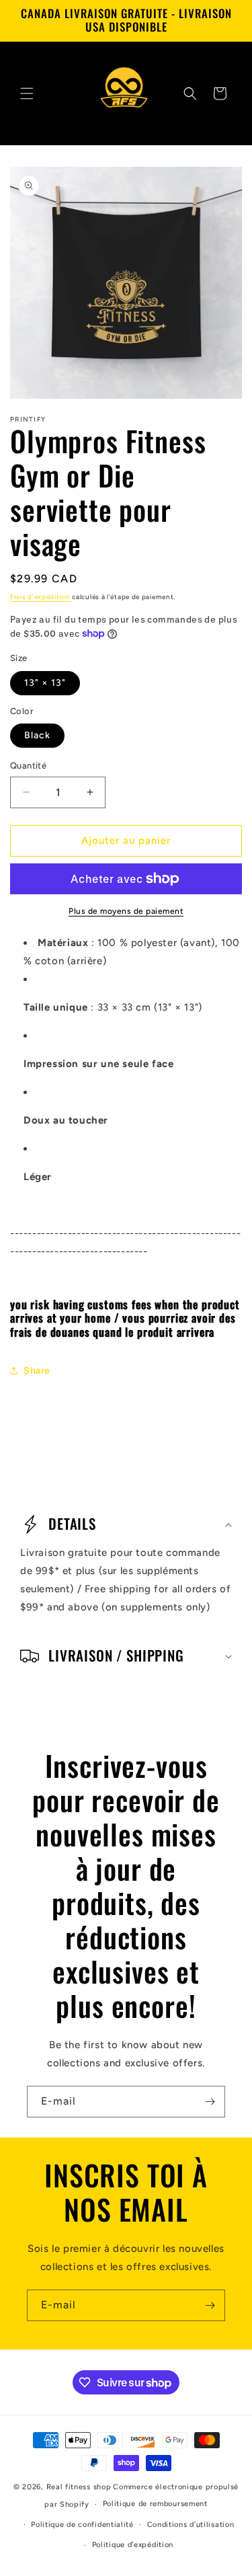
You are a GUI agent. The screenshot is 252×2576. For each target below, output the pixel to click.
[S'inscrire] (210, 2102)
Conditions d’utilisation (191, 2525)
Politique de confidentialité (82, 2525)
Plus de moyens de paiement (126, 911)
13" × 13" (45, 683)
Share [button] (37, 1371)
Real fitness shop (79, 2487)
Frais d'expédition (40, 597)
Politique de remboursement (155, 2504)
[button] (27, 93)
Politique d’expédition (133, 2545)
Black (37, 735)
